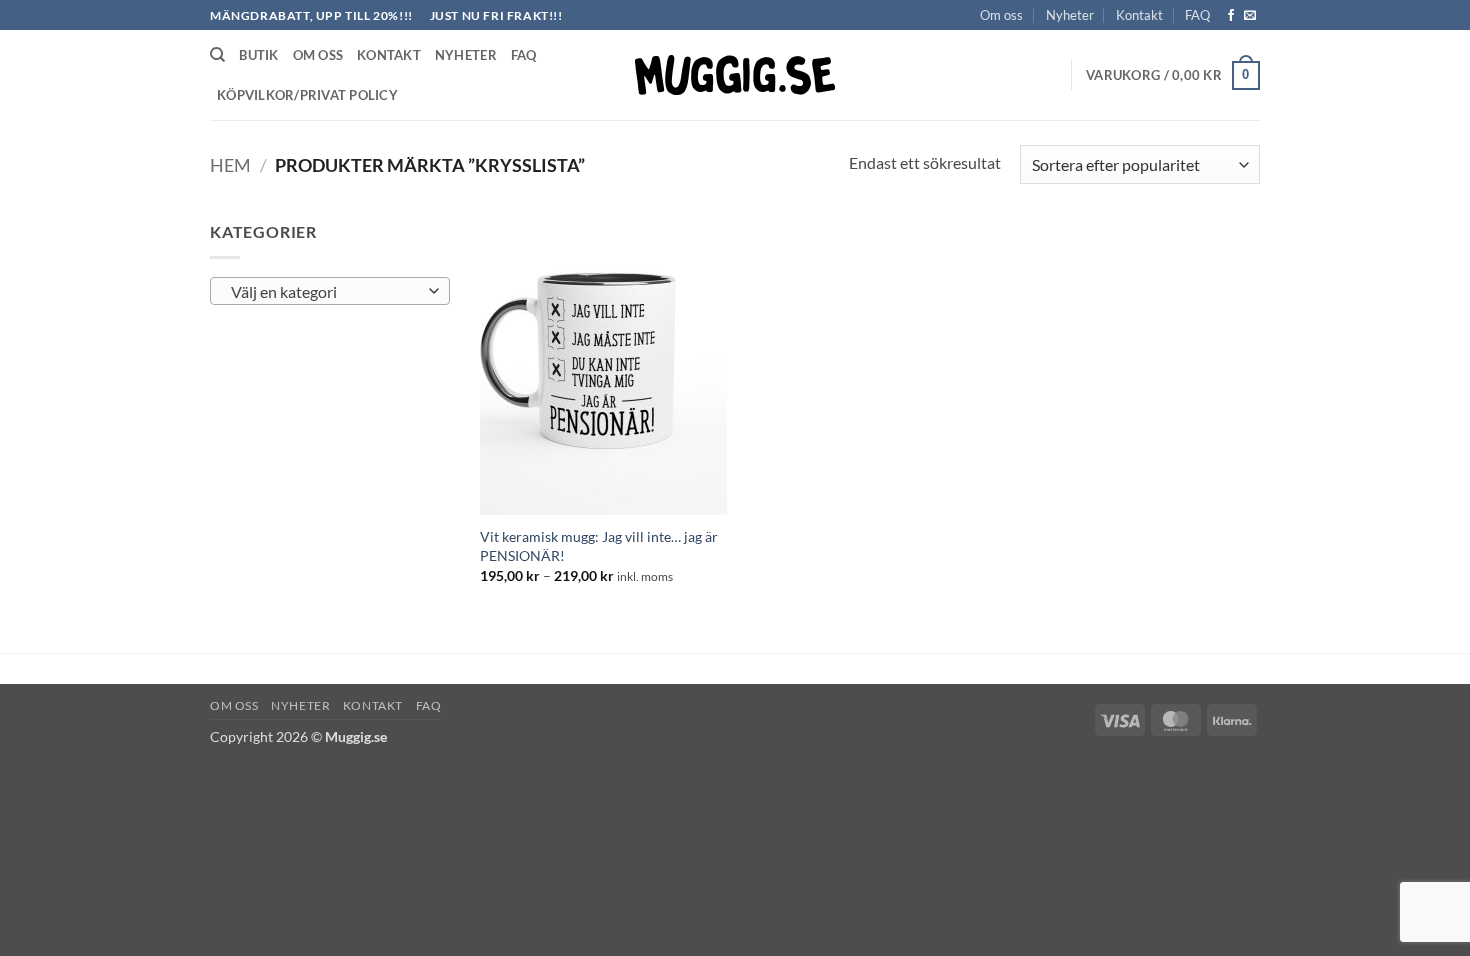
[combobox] (330, 291)
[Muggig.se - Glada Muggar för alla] (735, 75)
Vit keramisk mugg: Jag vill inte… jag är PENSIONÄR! (599, 546)
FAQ (1197, 15)
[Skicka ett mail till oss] (1250, 16)
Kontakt (1139, 15)
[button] (1173, 76)
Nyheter (1070, 15)
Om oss (1001, 15)
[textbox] (325, 292)
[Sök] (217, 55)
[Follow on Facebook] (1231, 16)
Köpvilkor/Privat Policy (307, 95)
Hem (230, 165)
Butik (258, 55)
